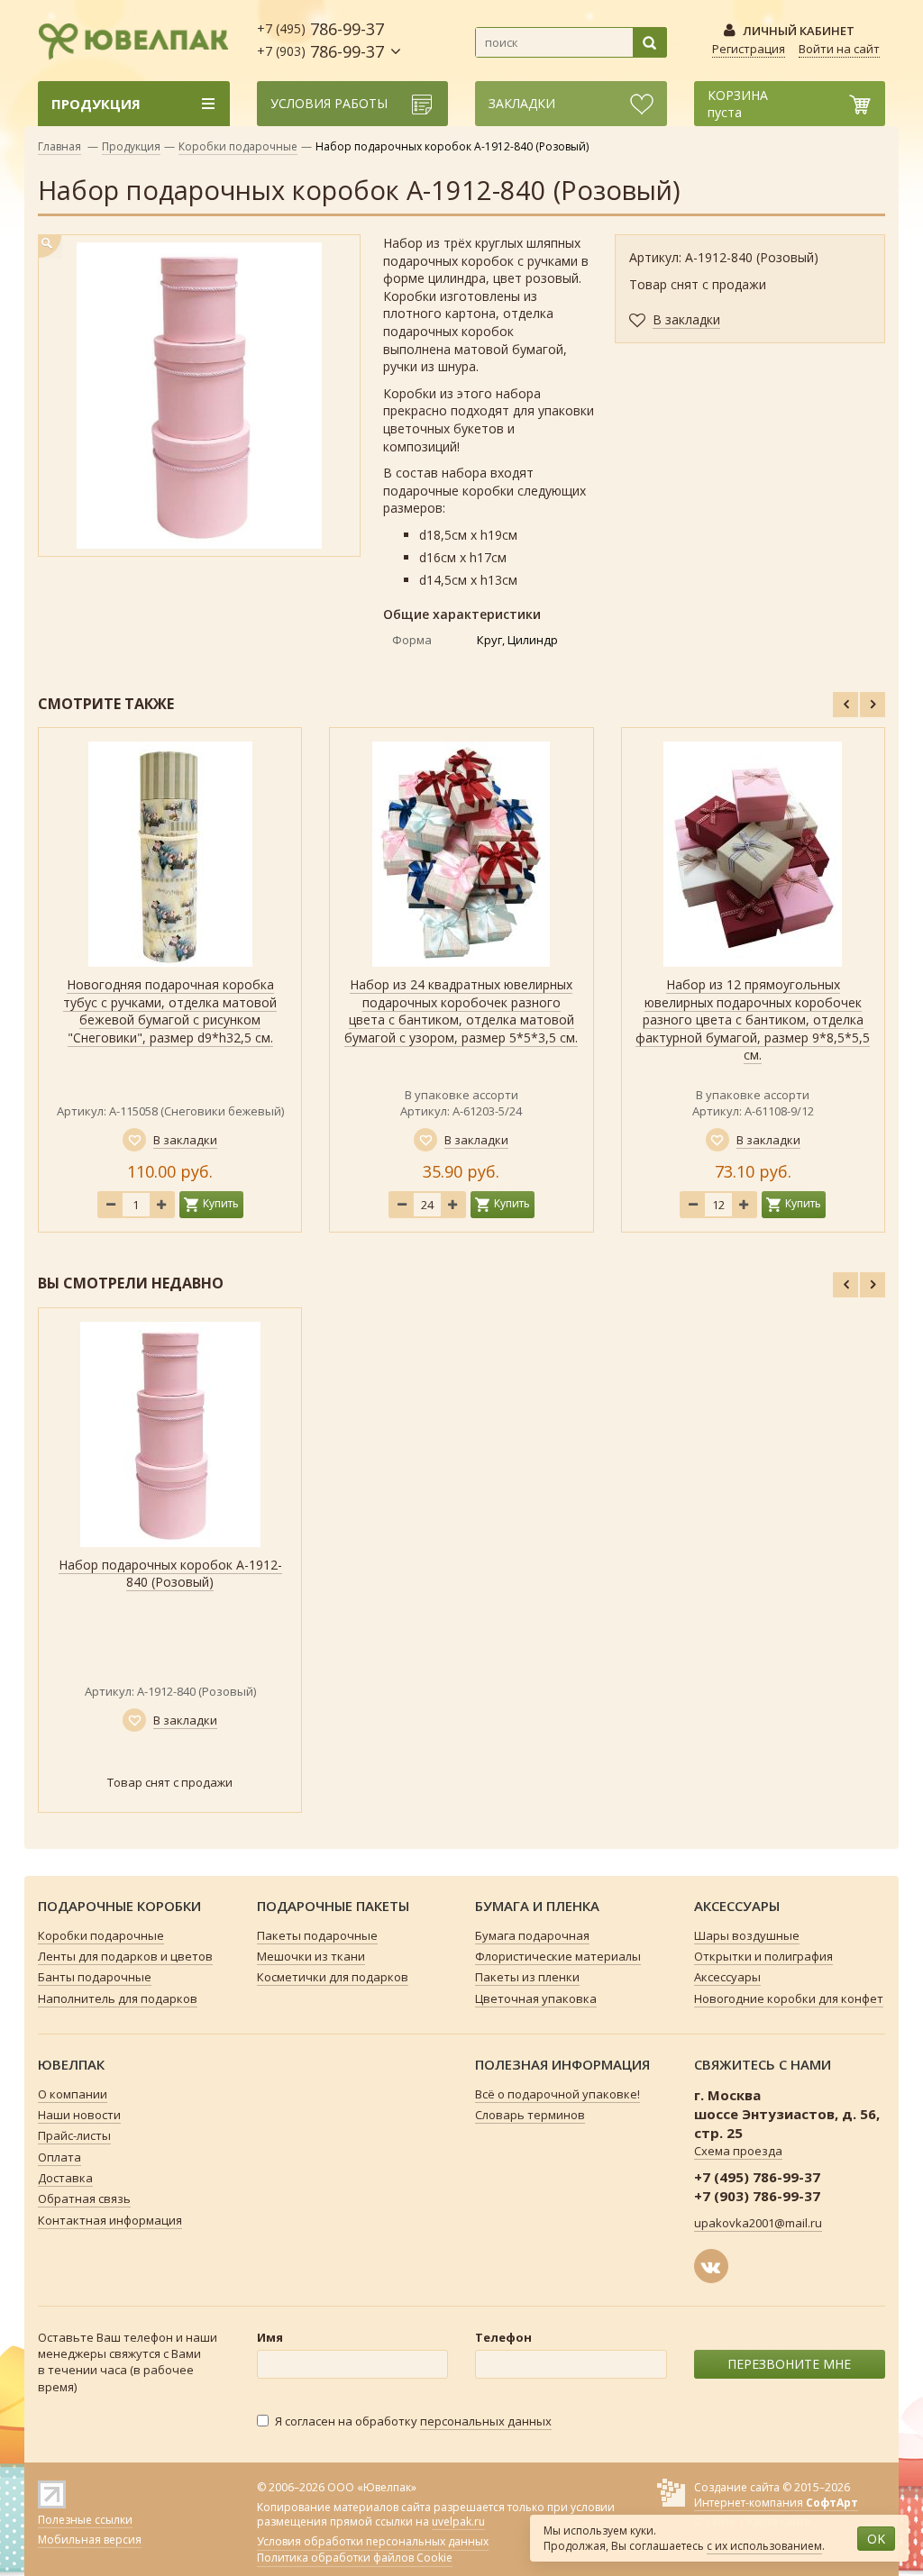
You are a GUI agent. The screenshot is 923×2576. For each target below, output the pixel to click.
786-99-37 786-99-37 (320, 40)
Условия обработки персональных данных (373, 2542)
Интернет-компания (776, 2503)
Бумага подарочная (532, 1935)
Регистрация (749, 49)
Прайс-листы (74, 2135)
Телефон (503, 2337)
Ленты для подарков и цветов (125, 1956)
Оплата (59, 2157)
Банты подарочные (95, 1977)
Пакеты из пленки (527, 1977)
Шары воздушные (747, 1935)
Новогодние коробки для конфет (789, 1998)
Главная (59, 146)
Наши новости (79, 2115)
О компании (73, 2094)
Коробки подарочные (238, 146)
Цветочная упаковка (536, 1998)
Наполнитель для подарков (118, 1998)
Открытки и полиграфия (763, 1956)
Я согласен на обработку (413, 2421)
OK (876, 2539)
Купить (221, 1203)
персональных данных (486, 2421)
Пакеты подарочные (317, 1935)
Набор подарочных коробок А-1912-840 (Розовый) (170, 1574)
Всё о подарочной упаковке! (557, 2094)
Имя (270, 2337)
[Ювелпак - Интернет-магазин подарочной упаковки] (133, 39)
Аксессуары (727, 1977)
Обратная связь (84, 2198)
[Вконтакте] (711, 2266)
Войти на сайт (839, 49)
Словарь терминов (530, 2115)
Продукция (131, 146)
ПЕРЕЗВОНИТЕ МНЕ (789, 2364)
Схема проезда (738, 2151)
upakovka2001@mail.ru (758, 2223)
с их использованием (764, 2546)
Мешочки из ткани (311, 1956)
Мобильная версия (90, 2540)
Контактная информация (110, 2220)
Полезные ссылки (85, 2520)
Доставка (65, 2178)
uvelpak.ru (458, 2521)
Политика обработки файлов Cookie (355, 2558)
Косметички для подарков (333, 1977)
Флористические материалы (558, 1956)
